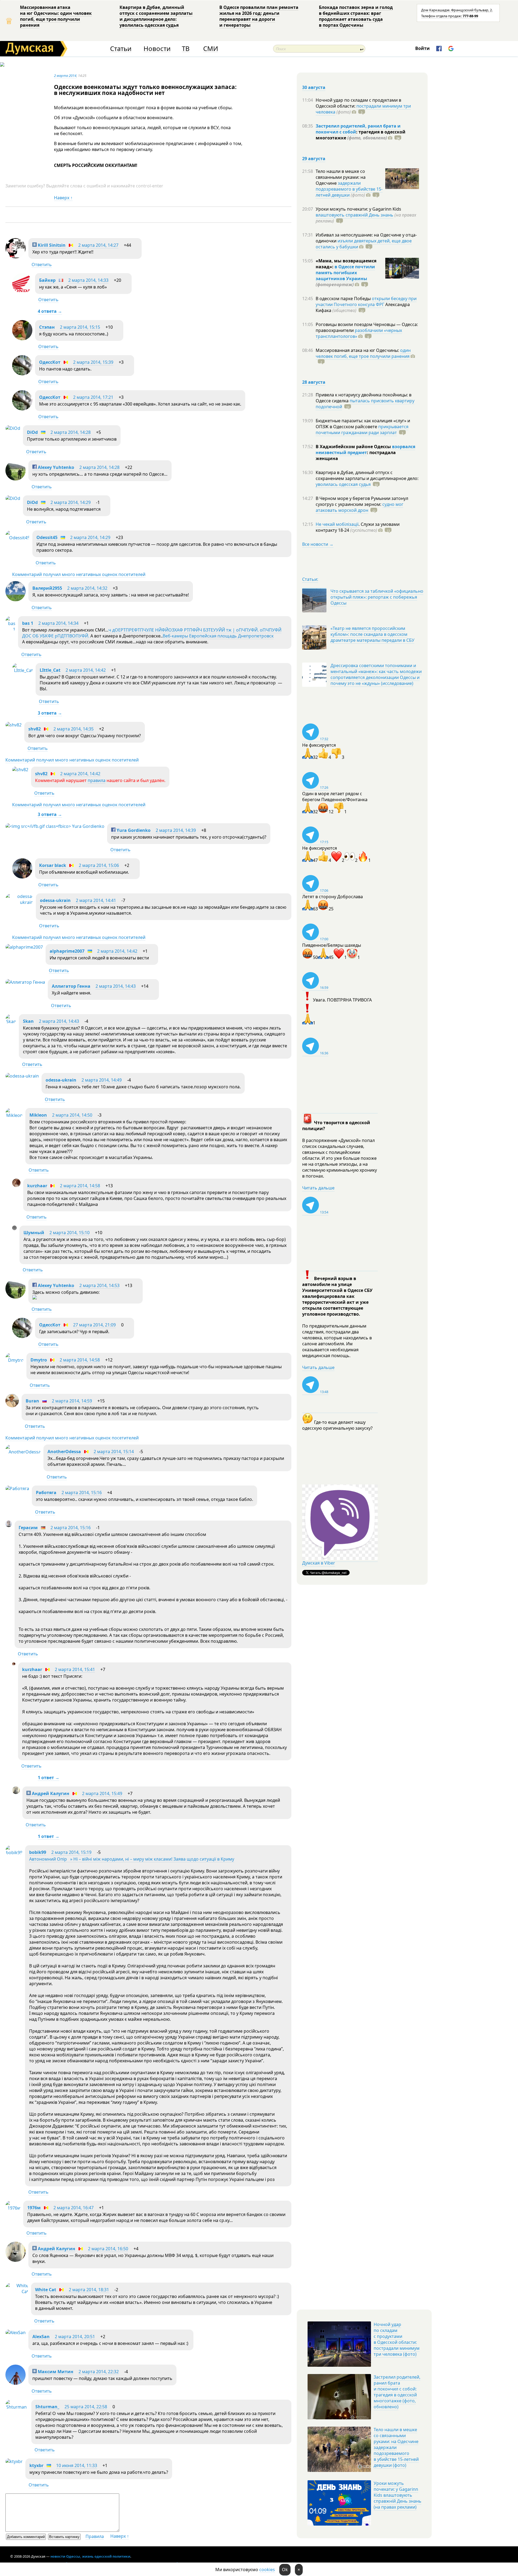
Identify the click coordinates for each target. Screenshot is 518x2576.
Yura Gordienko (133, 830)
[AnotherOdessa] (23, 1452)
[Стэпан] (22, 339)
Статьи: (310, 579)
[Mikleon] (14, 1115)
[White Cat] (17, 2292)
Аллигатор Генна (71, 986)
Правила (95, 2536)
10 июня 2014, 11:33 (77, 2465)
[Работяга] (17, 1488)
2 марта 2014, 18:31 (89, 2290)
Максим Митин (55, 2372)
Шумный (34, 1233)
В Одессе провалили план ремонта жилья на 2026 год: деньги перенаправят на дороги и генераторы (259, 16)
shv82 (35, 729)
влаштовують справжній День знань (355, 215)
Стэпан (47, 327)
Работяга (46, 1493)
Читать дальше (318, 1188)
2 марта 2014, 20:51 (75, 2337)
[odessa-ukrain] (19, 902)
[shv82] (13, 725)
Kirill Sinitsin (51, 245)
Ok (285, 2570)
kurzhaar (37, 1186)
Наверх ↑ (63, 198)
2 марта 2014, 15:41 (75, 1669)
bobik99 (38, 1852)
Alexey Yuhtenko (55, 467)
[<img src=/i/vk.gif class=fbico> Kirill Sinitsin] (16, 257)
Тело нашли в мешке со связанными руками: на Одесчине (341, 177)
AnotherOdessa (64, 1452)
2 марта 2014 (65, 76)
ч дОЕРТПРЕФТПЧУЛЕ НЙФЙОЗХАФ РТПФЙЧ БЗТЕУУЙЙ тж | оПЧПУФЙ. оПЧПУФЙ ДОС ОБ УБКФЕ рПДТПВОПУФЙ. (152, 633)
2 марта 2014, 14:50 (72, 1115)
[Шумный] (14, 1229)
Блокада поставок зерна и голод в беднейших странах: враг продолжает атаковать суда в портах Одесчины (356, 16)
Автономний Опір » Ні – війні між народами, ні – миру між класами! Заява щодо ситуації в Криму (132, 1859)
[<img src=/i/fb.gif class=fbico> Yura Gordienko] (55, 826)
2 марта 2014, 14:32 (87, 588)
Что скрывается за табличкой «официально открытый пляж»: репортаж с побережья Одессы (377, 597)
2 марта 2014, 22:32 (99, 2372)
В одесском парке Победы (344, 299)
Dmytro (39, 1360)
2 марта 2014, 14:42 (86, 670)
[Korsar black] (22, 877)
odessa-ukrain (55, 900)
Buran (32, 1401)
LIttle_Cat (50, 670)
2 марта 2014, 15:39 (93, 362)
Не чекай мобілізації (337, 524)
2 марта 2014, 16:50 (108, 2249)
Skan (28, 1021)
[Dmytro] (15, 1360)
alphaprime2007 (67, 951)
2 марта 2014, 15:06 (99, 865)
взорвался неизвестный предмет (365, 450)
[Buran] (12, 1406)
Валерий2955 (47, 588)
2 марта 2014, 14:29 (71, 502)
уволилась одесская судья (343, 484)
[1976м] (13, 2208)
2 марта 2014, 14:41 (96, 900)
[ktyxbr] (14, 2461)
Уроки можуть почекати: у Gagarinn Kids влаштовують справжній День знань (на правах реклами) (398, 2495)
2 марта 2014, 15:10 (69, 1233)
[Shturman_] (17, 2407)
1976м (34, 2208)
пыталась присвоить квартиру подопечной (365, 404)
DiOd (32, 432)
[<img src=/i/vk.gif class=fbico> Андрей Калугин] (16, 1792)
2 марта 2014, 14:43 (116, 986)
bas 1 (28, 623)
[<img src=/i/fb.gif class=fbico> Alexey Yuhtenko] (16, 479)
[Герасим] (9, 1525)
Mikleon (38, 1115)
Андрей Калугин (50, 1793)
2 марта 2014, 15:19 (71, 1852)
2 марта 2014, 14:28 (71, 432)
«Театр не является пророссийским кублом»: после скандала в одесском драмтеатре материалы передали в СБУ (372, 634)
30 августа (314, 87)
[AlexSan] (16, 2333)
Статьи (121, 49)
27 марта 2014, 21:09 (94, 1325)
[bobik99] (14, 1853)
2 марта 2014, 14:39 (176, 830)
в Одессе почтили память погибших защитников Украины (345, 273)
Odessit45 (47, 537)
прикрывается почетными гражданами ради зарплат (362, 430)
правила (97, 780)
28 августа (314, 382)
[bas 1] (10, 629)
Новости (157, 49)
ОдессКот (50, 362)
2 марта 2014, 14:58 (80, 1186)
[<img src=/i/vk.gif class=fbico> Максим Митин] (16, 2383)
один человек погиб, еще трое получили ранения (363, 353)
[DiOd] (13, 428)
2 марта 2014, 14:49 (102, 1080)
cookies (267, 2570)
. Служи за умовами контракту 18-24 (358, 527)
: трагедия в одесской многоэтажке (361, 135)
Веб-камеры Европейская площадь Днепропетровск (218, 636)
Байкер (47, 280)
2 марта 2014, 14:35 (74, 729)
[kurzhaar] (16, 1185)
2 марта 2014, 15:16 (82, 1493)
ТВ (186, 49)
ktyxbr (36, 2465)
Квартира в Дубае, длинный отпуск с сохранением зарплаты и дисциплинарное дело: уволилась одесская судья (156, 16)
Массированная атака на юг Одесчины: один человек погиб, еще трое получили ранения (56, 16)
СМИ (211, 49)
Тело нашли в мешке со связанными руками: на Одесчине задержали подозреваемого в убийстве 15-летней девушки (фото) (396, 2447)
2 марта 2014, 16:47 (74, 2208)
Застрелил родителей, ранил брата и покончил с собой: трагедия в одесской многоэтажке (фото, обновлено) (397, 2392)
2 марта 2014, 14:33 (88, 280)
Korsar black (53, 865)
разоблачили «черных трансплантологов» (359, 333)
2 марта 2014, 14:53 (99, 1285)
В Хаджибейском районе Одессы (354, 447)
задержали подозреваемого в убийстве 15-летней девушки (349, 189)
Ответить (42, 265)
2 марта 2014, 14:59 (72, 1401)
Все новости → (318, 544)
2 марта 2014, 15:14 (114, 1452)
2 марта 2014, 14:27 (98, 245)
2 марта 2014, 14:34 (58, 623)
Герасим (28, 1528)
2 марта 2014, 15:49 (102, 1793)
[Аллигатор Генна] (25, 982)
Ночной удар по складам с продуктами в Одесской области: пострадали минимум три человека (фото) (397, 2339)
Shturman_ (47, 2407)
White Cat (46, 2290)
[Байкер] (22, 292)
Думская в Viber (319, 1563)
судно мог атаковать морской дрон (359, 507)
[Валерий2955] (16, 600)
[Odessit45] (18, 538)
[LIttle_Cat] (23, 670)
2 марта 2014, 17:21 (93, 397)
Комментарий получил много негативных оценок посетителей (79, 574)
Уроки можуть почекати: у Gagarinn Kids (358, 209)
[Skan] (11, 1021)
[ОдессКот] (22, 374)
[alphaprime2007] (24, 947)
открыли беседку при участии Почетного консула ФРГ (366, 301)
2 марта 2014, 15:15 (80, 327)
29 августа (314, 159)
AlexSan (41, 2337)
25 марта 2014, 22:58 (86, 2407)
